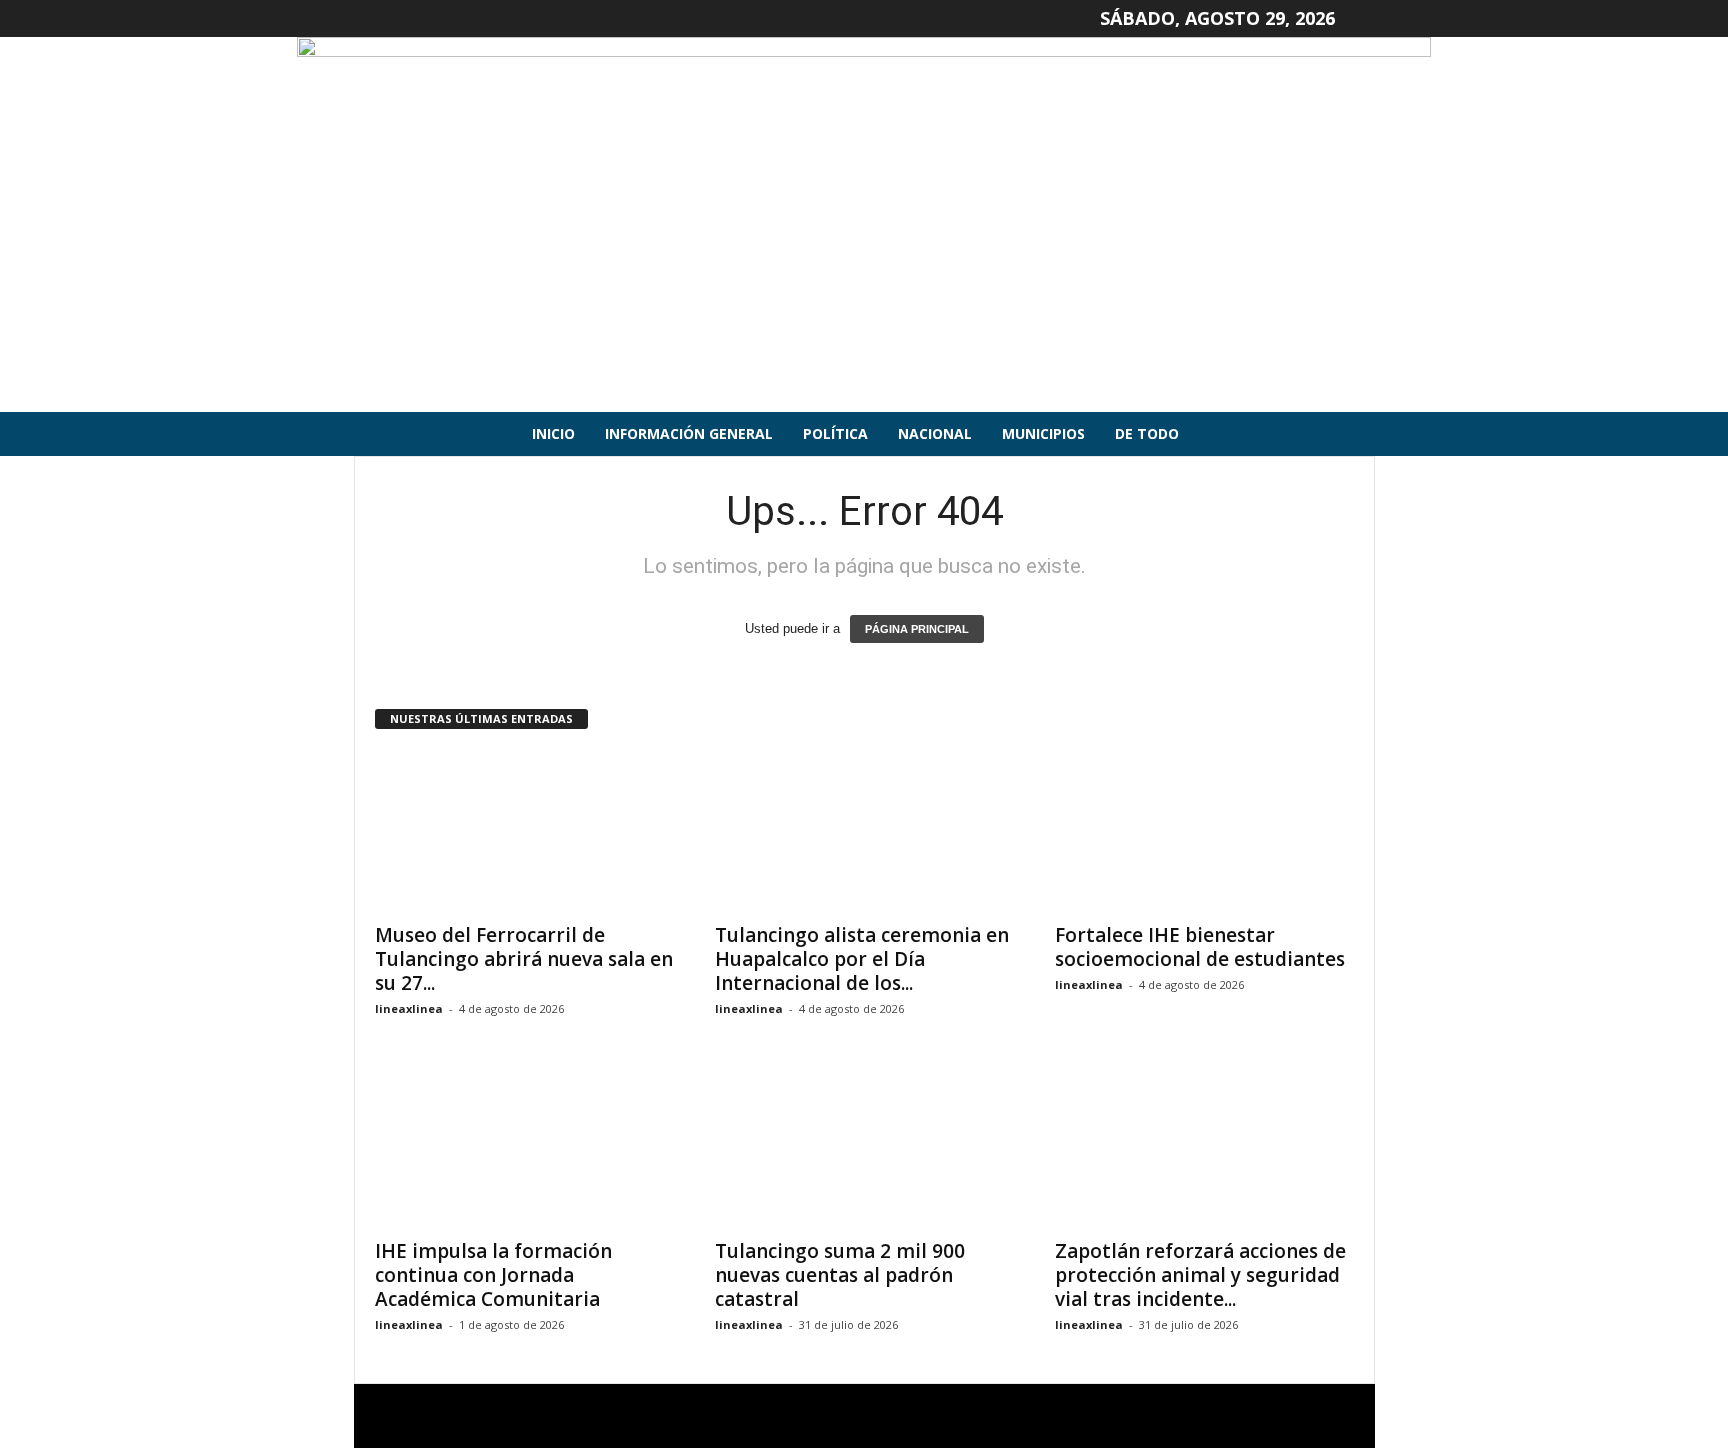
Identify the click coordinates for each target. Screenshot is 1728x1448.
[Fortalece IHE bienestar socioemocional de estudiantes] (1205, 831)
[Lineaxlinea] (864, 224)
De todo (1147, 433)
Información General (689, 433)
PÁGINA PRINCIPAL (917, 629)
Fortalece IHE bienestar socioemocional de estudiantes (1200, 947)
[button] (1345, 434)
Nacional (935, 433)
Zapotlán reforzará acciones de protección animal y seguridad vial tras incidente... (1200, 1275)
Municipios (1043, 433)
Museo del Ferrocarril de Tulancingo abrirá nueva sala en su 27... (524, 959)
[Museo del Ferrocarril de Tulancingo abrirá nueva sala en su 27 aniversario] (525, 831)
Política (835, 433)
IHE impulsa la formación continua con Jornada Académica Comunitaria (493, 1275)
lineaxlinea (409, 1008)
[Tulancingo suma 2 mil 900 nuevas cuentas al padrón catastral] (865, 1147)
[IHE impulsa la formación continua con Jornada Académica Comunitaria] (525, 1147)
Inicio (553, 433)
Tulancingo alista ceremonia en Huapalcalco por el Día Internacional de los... (862, 959)
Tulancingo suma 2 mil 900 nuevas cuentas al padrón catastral (840, 1275)
